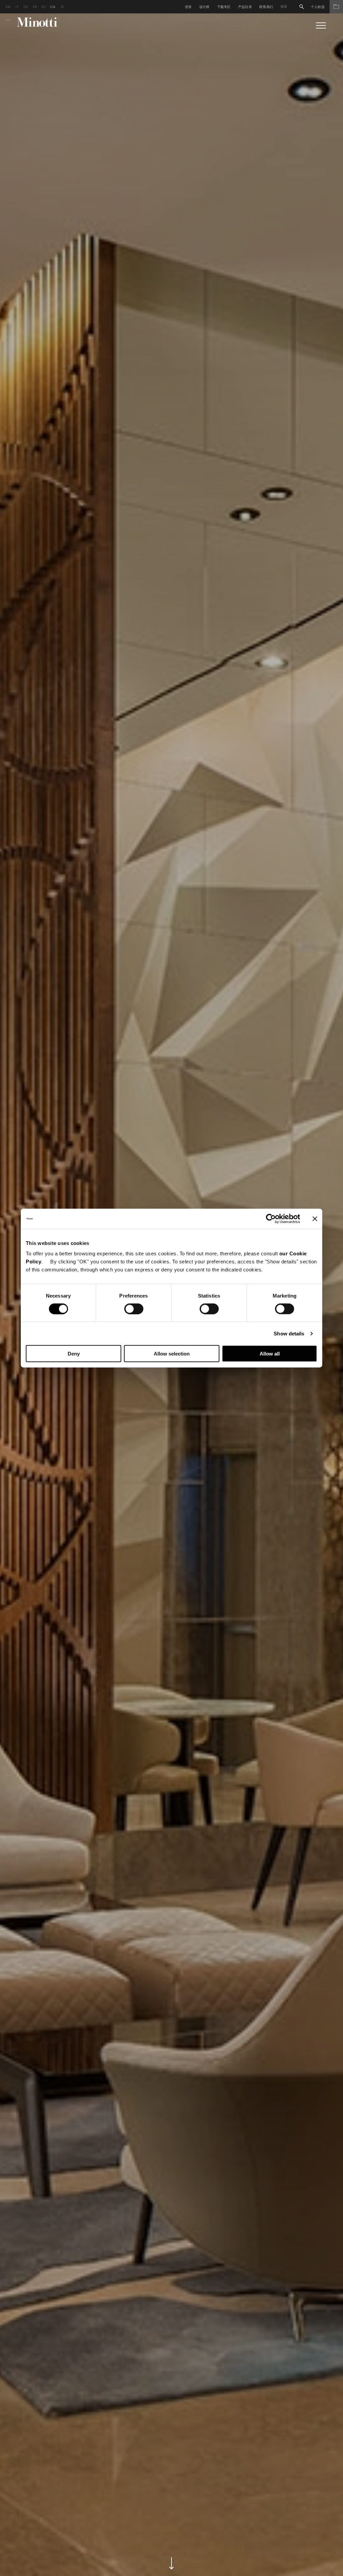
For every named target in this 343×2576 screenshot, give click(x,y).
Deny (74, 1354)
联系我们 (266, 7)
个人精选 (318, 7)
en (8, 7)
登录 (188, 7)
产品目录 (245, 7)
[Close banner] (315, 1218)
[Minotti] (37, 22)
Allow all (270, 1354)
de (26, 7)
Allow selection (172, 1354)
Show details (289, 1333)
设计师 (204, 7)
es (44, 7)
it (17, 7)
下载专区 (224, 7)
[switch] (134, 1309)
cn (53, 7)
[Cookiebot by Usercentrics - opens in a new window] (271, 1218)
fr (35, 7)
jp (62, 7)
